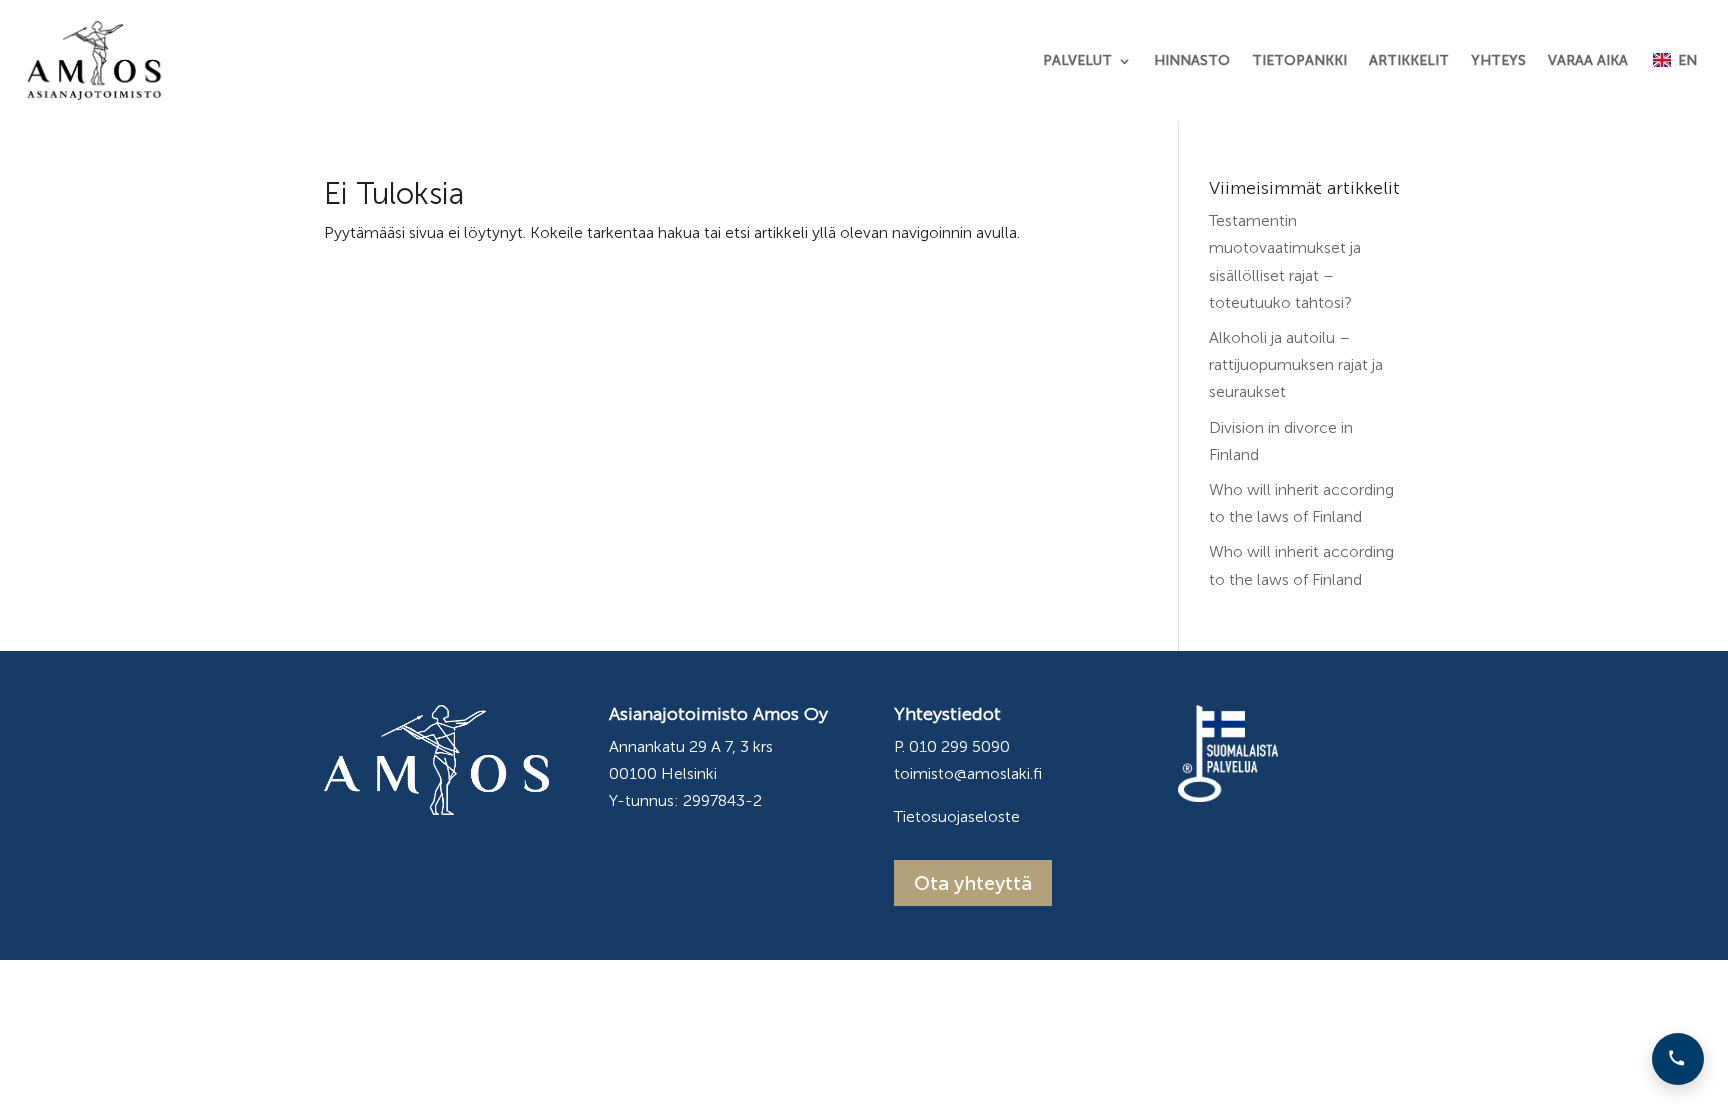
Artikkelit (1409, 60)
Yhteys (1498, 60)
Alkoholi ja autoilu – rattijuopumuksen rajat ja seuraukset (1296, 364)
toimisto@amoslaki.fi (968, 773)
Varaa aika (1588, 60)
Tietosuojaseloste (957, 816)
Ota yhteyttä (973, 883)
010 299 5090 (959, 746)
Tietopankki (1299, 60)
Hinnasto (1192, 60)
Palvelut (1077, 60)
